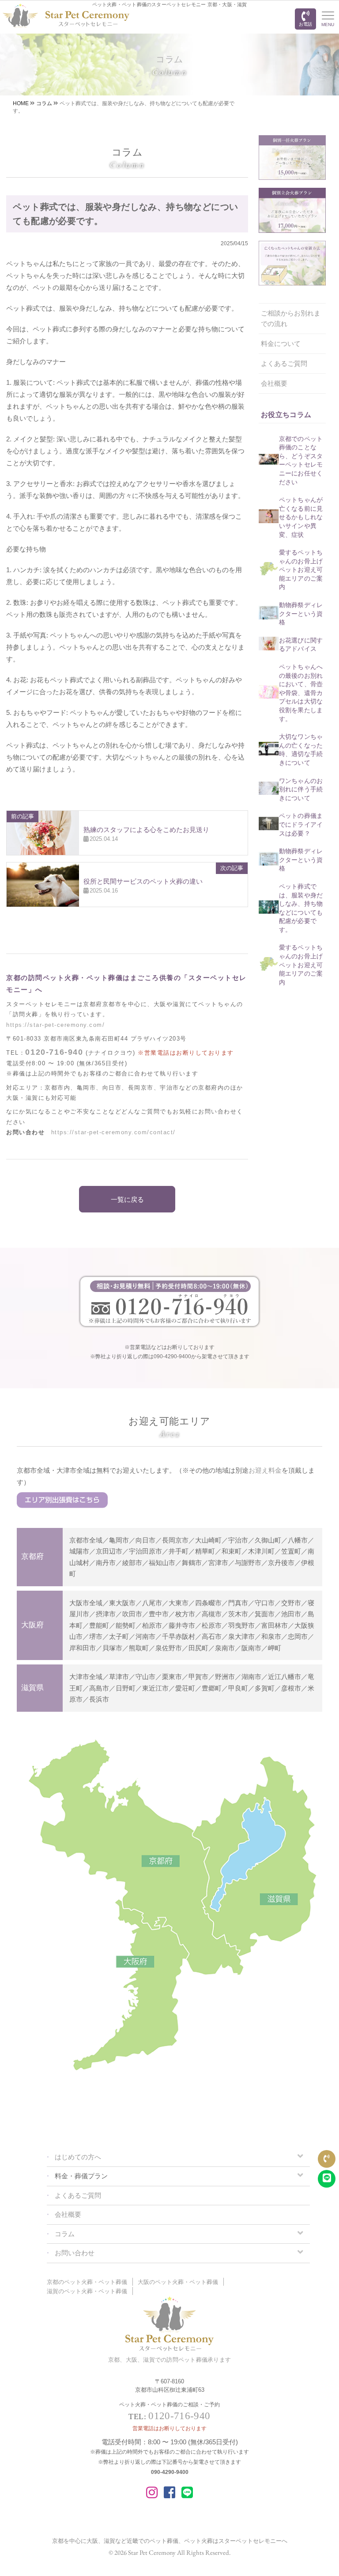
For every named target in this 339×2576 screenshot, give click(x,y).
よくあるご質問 (284, 363)
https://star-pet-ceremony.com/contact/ (113, 1132)
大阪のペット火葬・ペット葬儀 (178, 2282)
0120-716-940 (54, 1052)
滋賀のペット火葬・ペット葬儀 (87, 2291)
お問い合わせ (75, 2253)
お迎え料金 (265, 1470)
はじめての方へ (78, 2157)
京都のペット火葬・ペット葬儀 (87, 2282)
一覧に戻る (127, 1199)
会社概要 (274, 383)
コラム (65, 2234)
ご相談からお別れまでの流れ (291, 318)
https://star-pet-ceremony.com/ (55, 1025)
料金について (281, 344)
